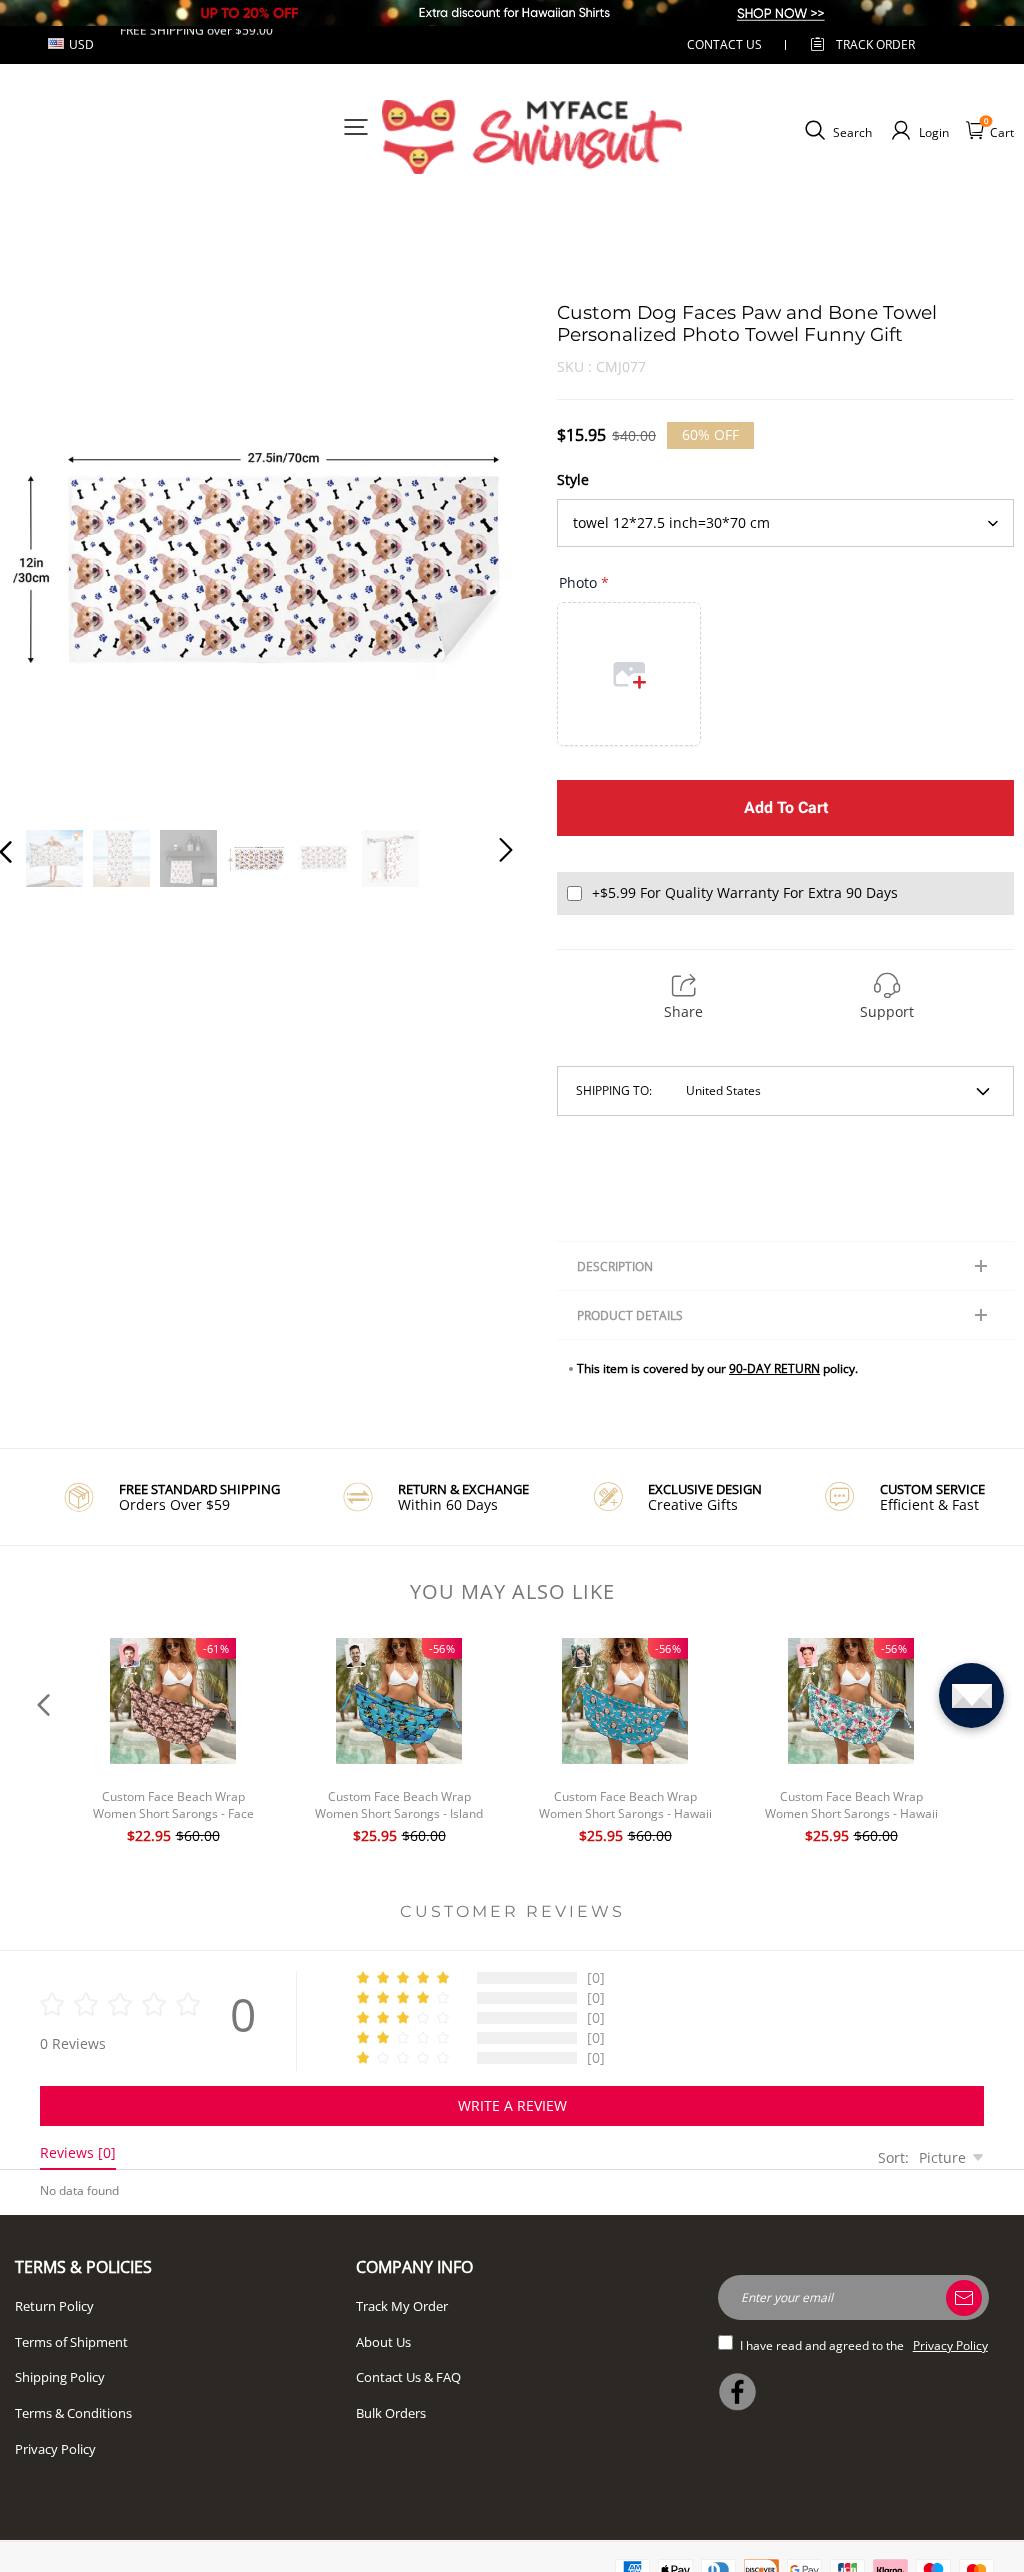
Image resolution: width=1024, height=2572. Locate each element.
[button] (46, 555)
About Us (383, 2342)
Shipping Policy (60, 2377)
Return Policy (54, 2306)
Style (573, 479)
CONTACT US (724, 44)
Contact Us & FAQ (408, 2377)
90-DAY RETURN (774, 1368)
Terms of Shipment (71, 2342)
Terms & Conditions (73, 2413)
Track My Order (402, 2306)
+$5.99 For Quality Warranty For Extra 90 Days (745, 892)
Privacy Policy (55, 2449)
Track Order (875, 44)
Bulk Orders (391, 2413)
